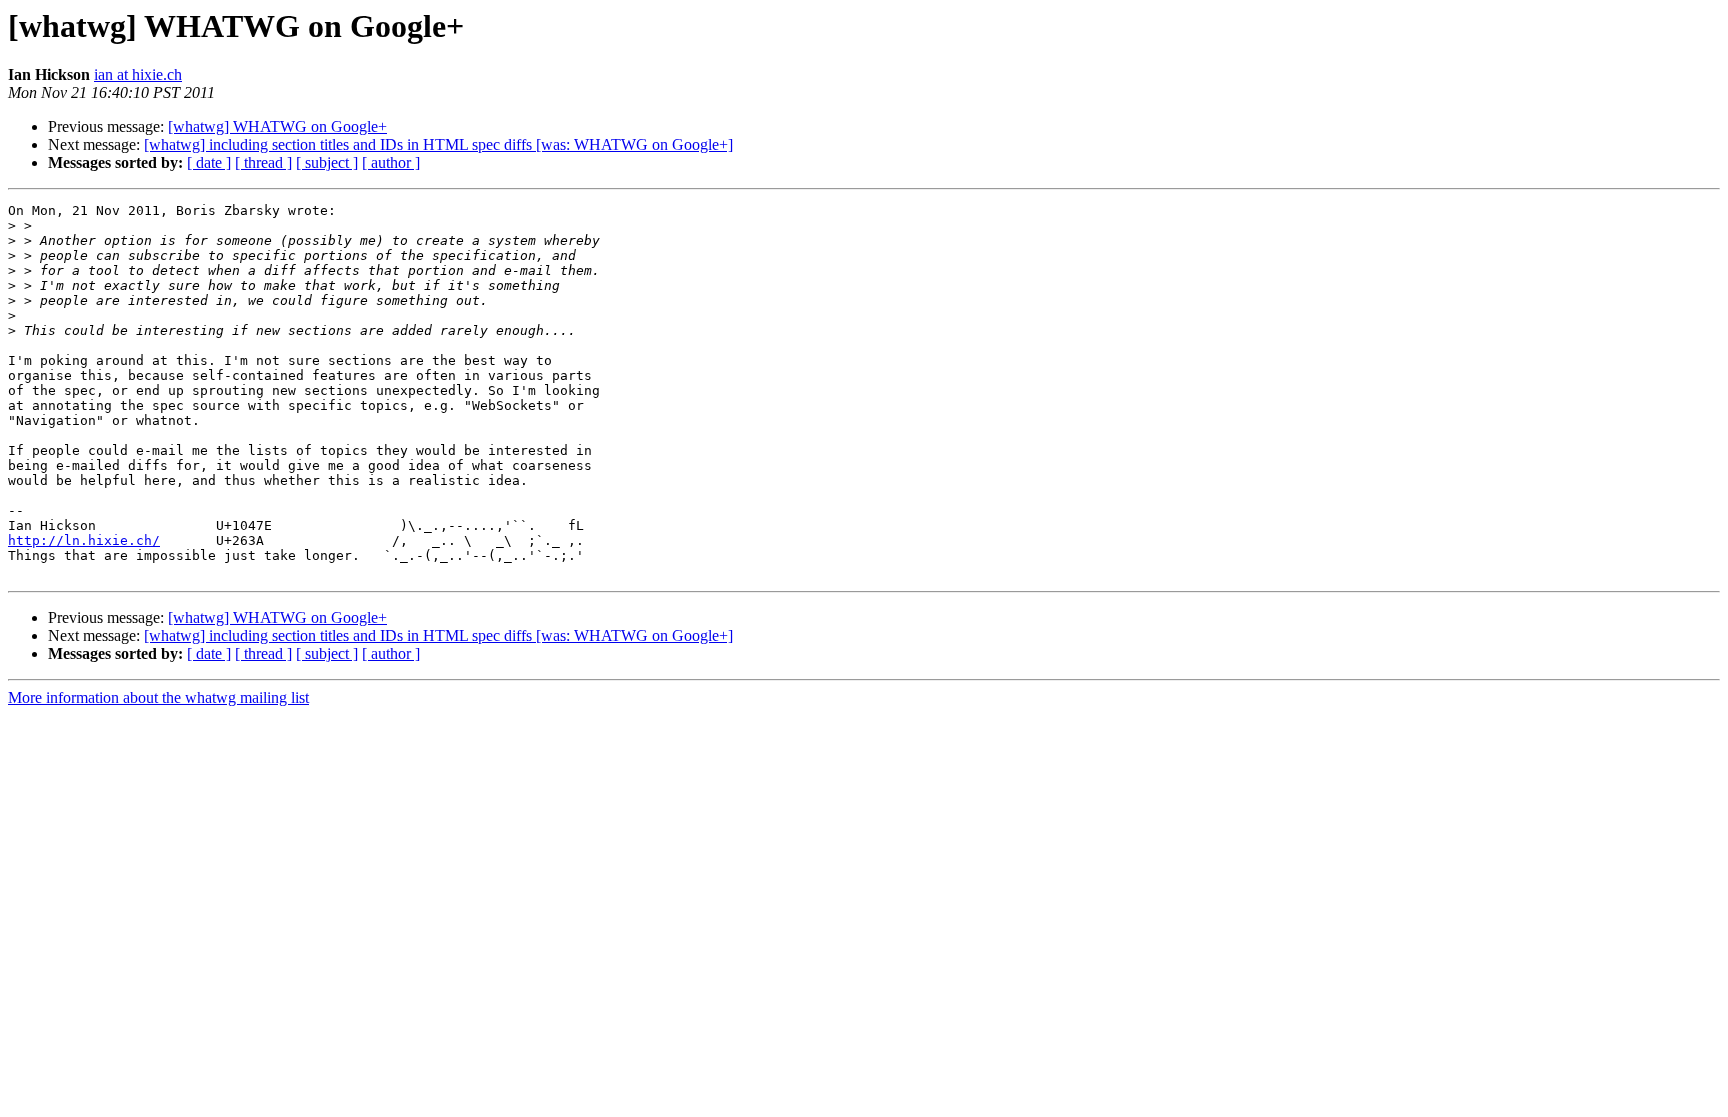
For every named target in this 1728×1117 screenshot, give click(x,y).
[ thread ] (263, 162)
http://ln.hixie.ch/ (84, 540)
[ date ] (209, 162)
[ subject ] (327, 162)
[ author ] (391, 162)
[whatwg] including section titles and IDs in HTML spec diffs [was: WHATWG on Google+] (438, 144)
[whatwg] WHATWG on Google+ (277, 126)
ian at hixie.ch (138, 74)
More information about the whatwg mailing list (158, 697)
